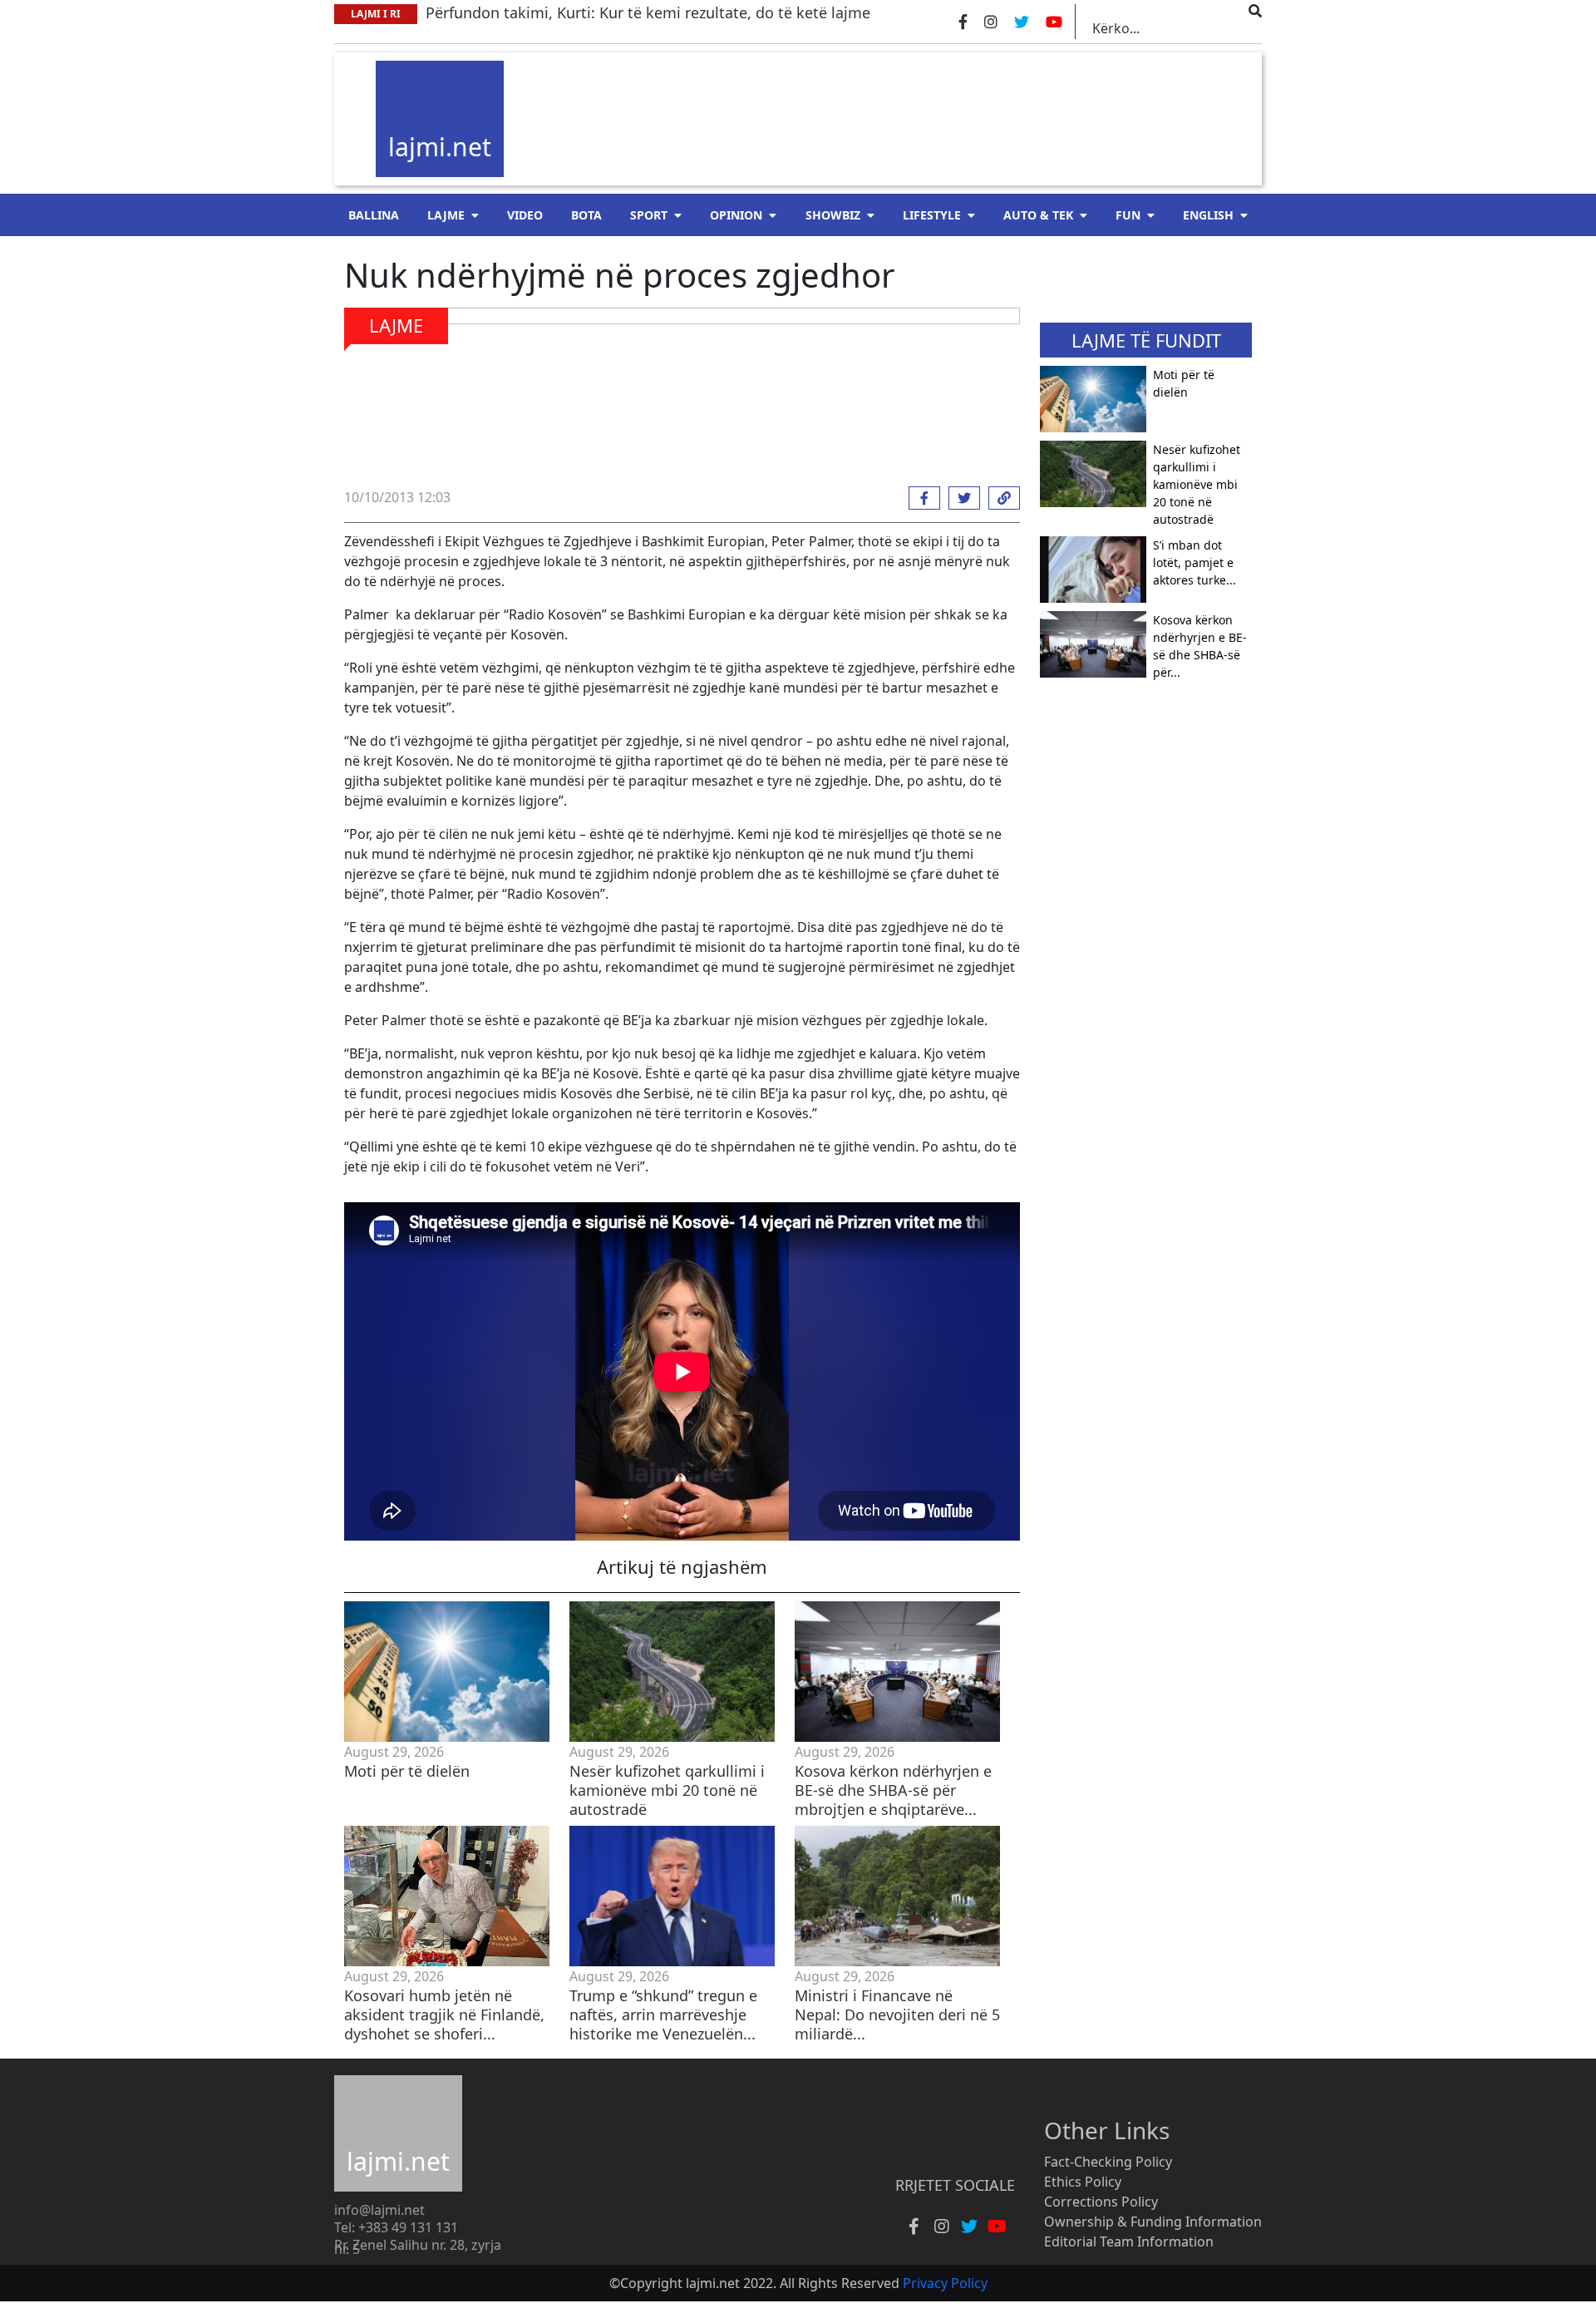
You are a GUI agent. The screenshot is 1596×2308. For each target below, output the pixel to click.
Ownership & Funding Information (1153, 2222)
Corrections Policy (1101, 2202)
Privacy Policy (945, 2283)
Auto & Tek (1038, 215)
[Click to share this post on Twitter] (960, 498)
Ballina (374, 215)
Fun (1128, 215)
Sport (649, 215)
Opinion (736, 215)
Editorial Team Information (1129, 2241)
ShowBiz (833, 215)
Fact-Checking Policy (1108, 2162)
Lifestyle (932, 215)
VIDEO (525, 215)
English (1208, 215)
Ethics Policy (1083, 2182)
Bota (586, 215)
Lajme (446, 215)
